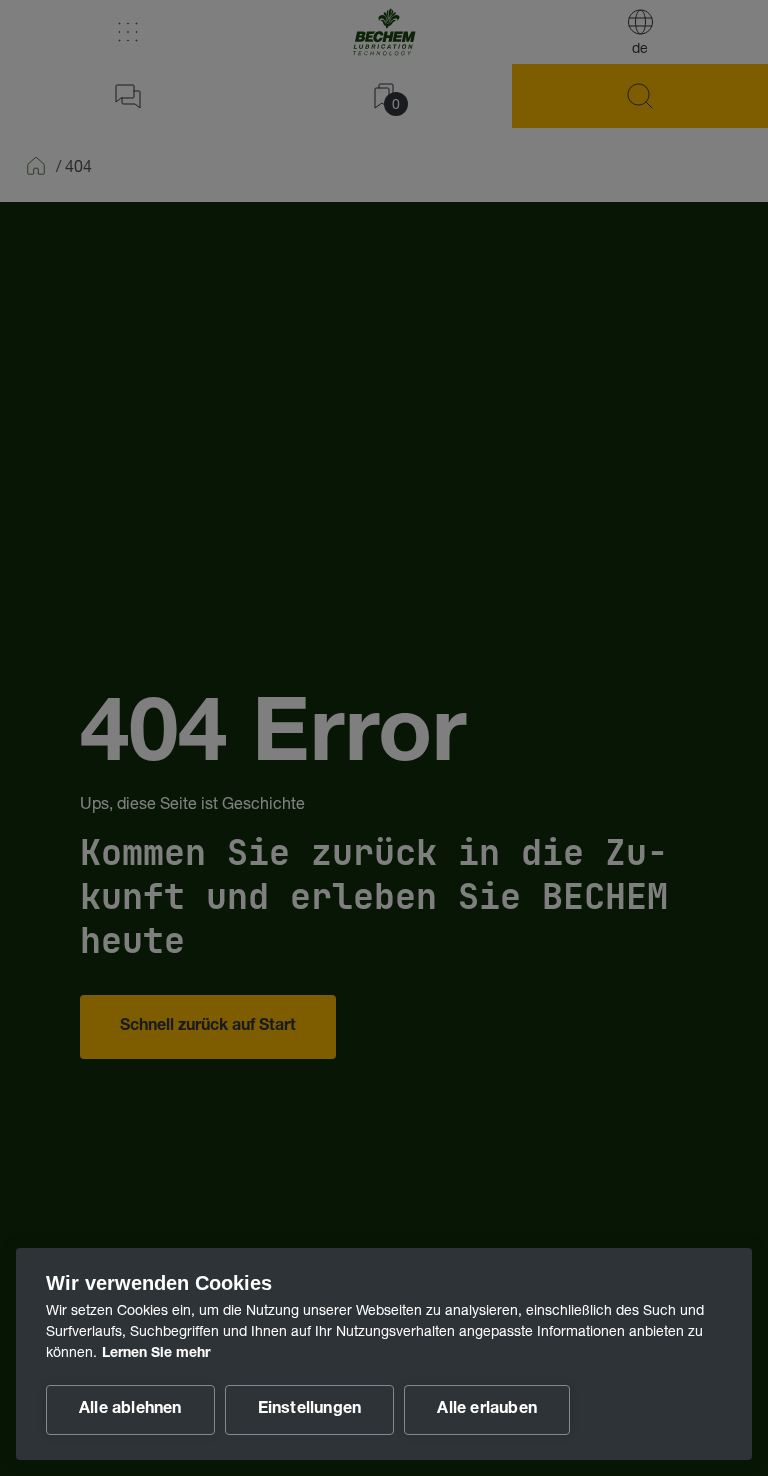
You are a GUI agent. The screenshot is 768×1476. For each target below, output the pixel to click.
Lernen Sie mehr (156, 1354)
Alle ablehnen (130, 1410)
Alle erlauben (487, 1410)
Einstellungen (310, 1410)
